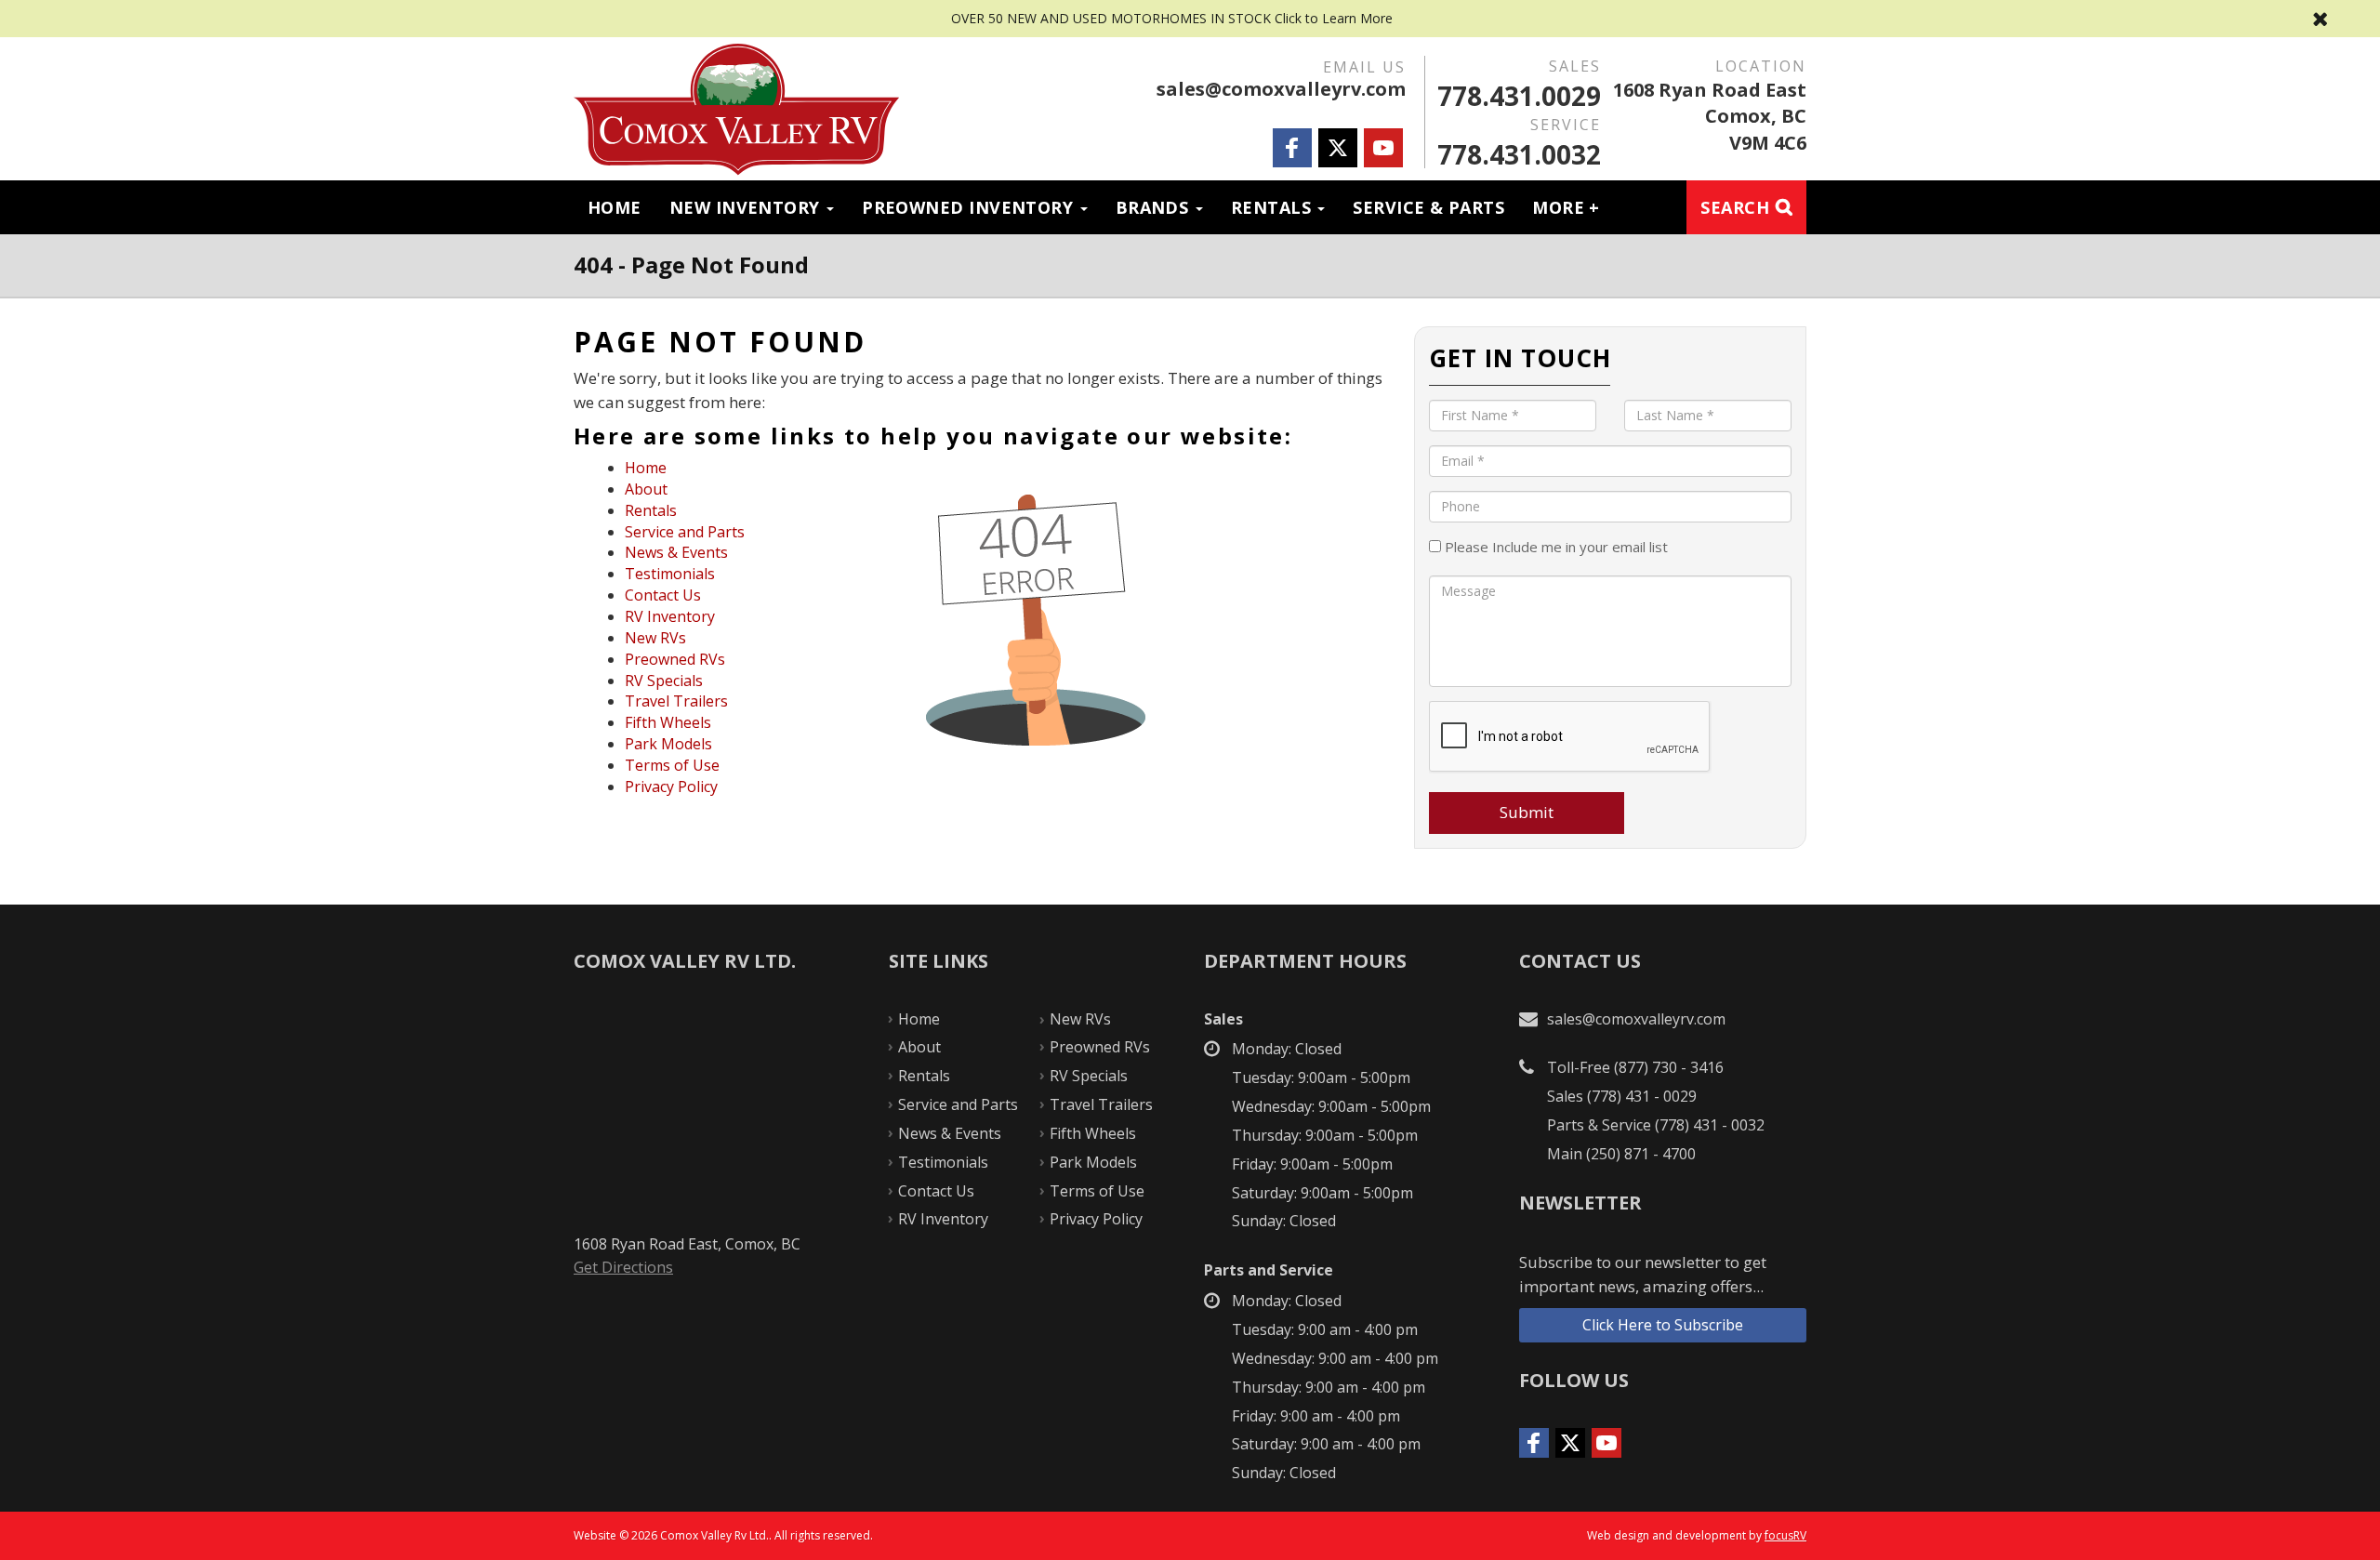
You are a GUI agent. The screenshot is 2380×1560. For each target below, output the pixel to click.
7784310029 (1519, 96)
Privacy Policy (671, 787)
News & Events (676, 552)
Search (1735, 207)
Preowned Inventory (970, 207)
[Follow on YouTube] (1383, 148)
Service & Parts (1428, 207)
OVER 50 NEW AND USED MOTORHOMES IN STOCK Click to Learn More (1190, 19)
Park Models (668, 744)
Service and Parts (685, 532)
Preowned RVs (675, 659)
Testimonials (670, 574)
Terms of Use (672, 765)
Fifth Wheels (668, 722)
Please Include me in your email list (1554, 547)
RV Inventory (670, 616)
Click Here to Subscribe (1663, 1325)
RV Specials (664, 681)
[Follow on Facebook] (1292, 148)
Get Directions (623, 1267)
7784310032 (1519, 154)
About (646, 489)
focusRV (1785, 1535)
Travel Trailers (676, 701)
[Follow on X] (1338, 148)
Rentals (1274, 207)
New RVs (655, 638)
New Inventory (747, 207)
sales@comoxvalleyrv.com (1281, 89)
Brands (1155, 207)
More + (1566, 207)
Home (615, 207)
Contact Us (663, 595)
